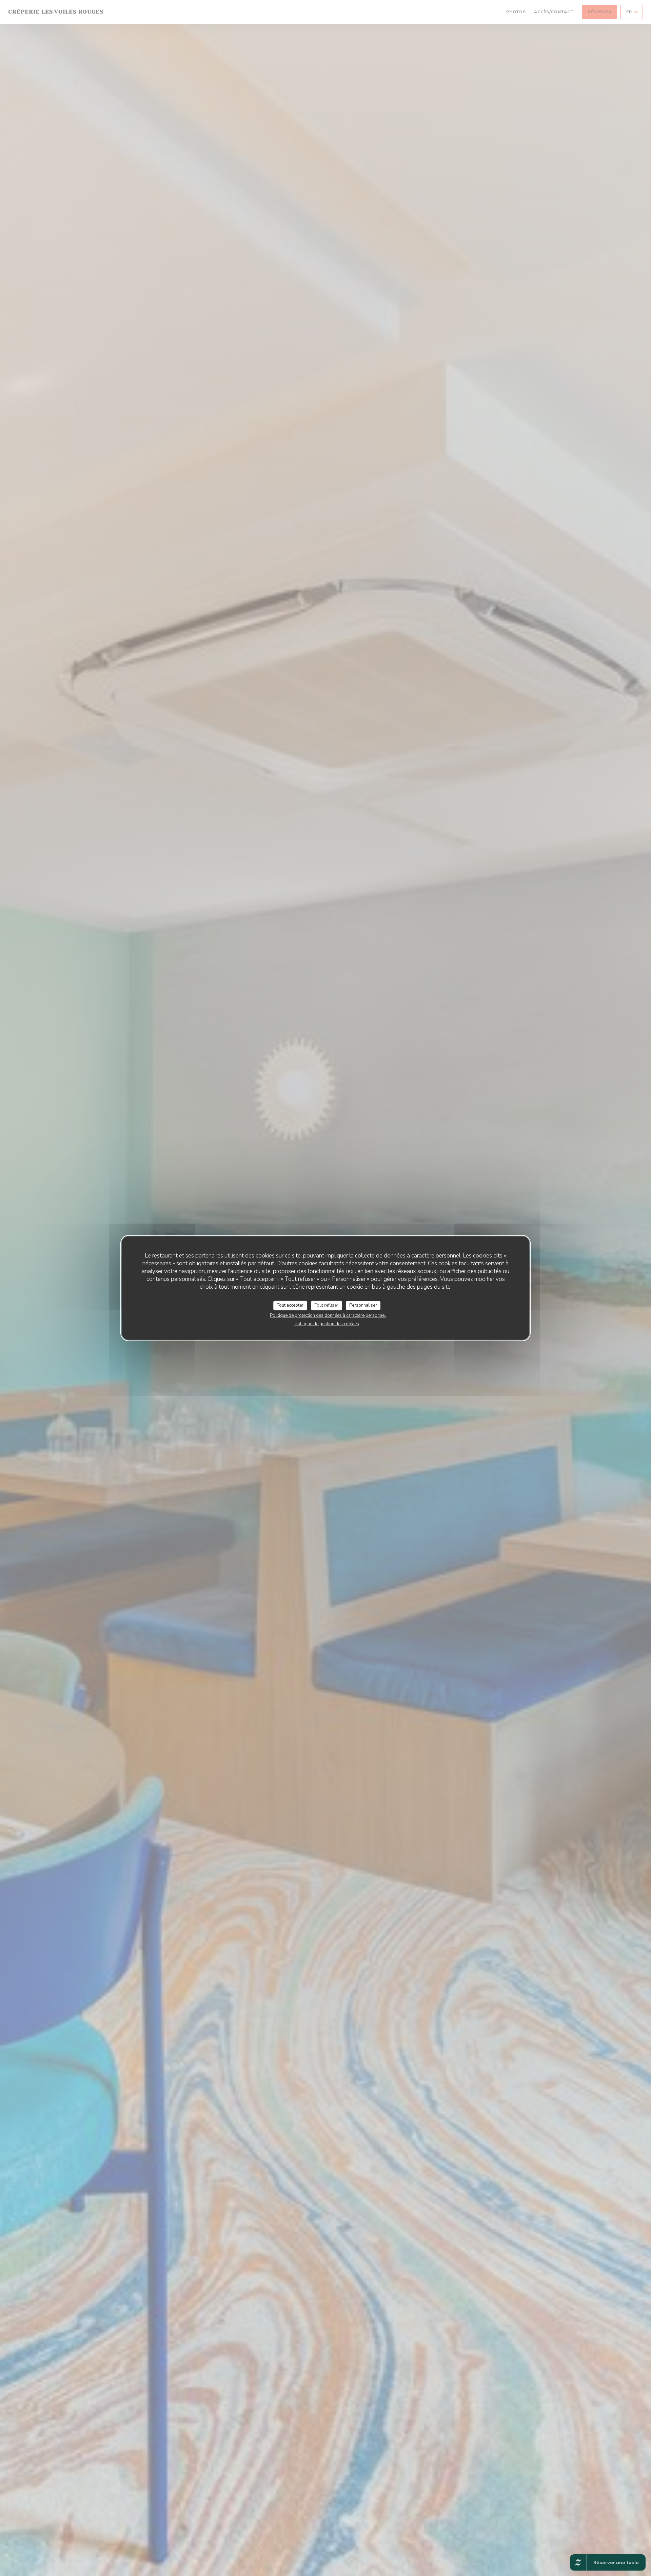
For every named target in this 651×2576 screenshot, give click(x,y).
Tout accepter (290, 1305)
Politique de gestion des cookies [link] (327, 1324)
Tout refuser (327, 1305)
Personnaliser (363, 1305)
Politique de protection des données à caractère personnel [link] (328, 1315)
